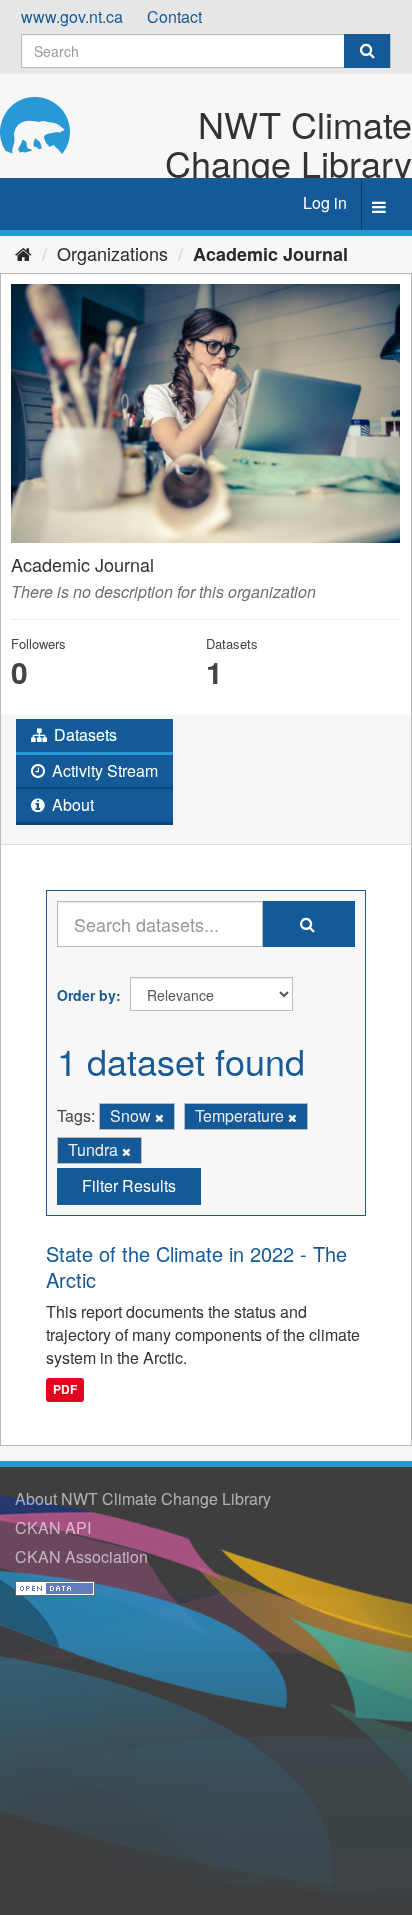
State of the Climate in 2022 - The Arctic (196, 1266)
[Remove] (159, 1117)
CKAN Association (81, 1556)
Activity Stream (103, 770)
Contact (174, 16)
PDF (65, 1390)
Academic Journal (270, 254)
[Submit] (367, 51)
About (71, 804)
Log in (325, 202)
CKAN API (53, 1527)
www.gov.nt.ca (72, 16)
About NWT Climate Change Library (143, 1498)
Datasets (83, 734)
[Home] (23, 253)
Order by (86, 995)
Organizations (112, 253)
